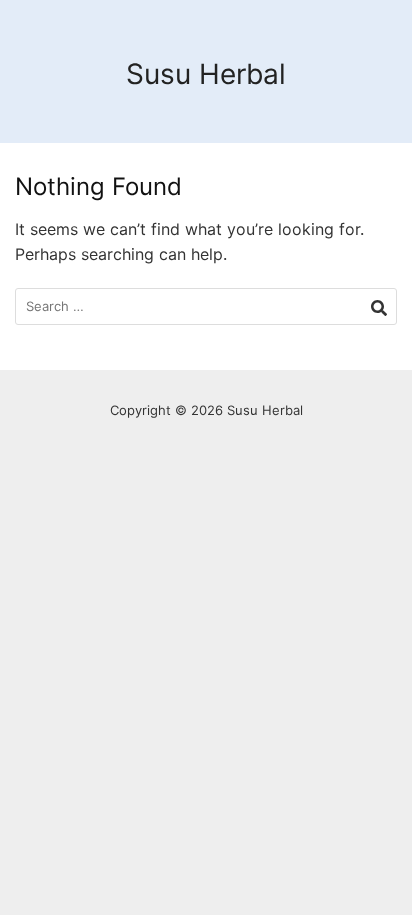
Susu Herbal (206, 74)
